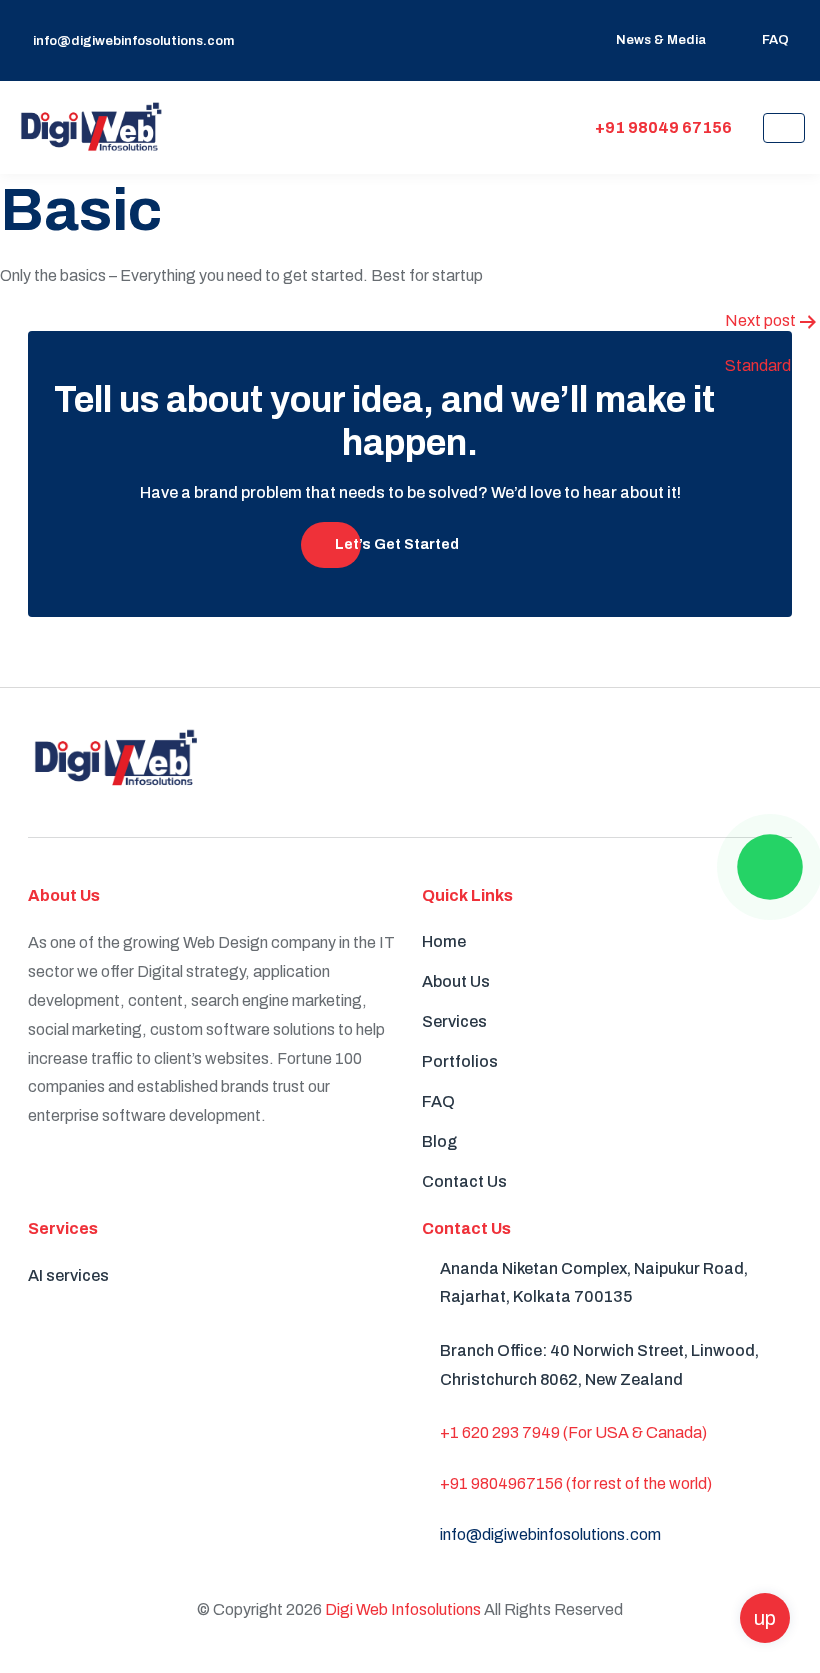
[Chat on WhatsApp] (770, 867)
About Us (456, 981)
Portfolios (460, 1061)
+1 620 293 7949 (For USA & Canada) (573, 1432)
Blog (439, 1141)
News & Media (661, 40)
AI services (68, 1275)
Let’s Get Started (397, 544)
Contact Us (464, 1181)
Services (454, 1021)
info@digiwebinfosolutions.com (133, 41)
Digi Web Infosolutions (403, 1609)
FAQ (775, 40)
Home (444, 941)
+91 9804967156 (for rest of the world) (576, 1483)
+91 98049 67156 (662, 127)
